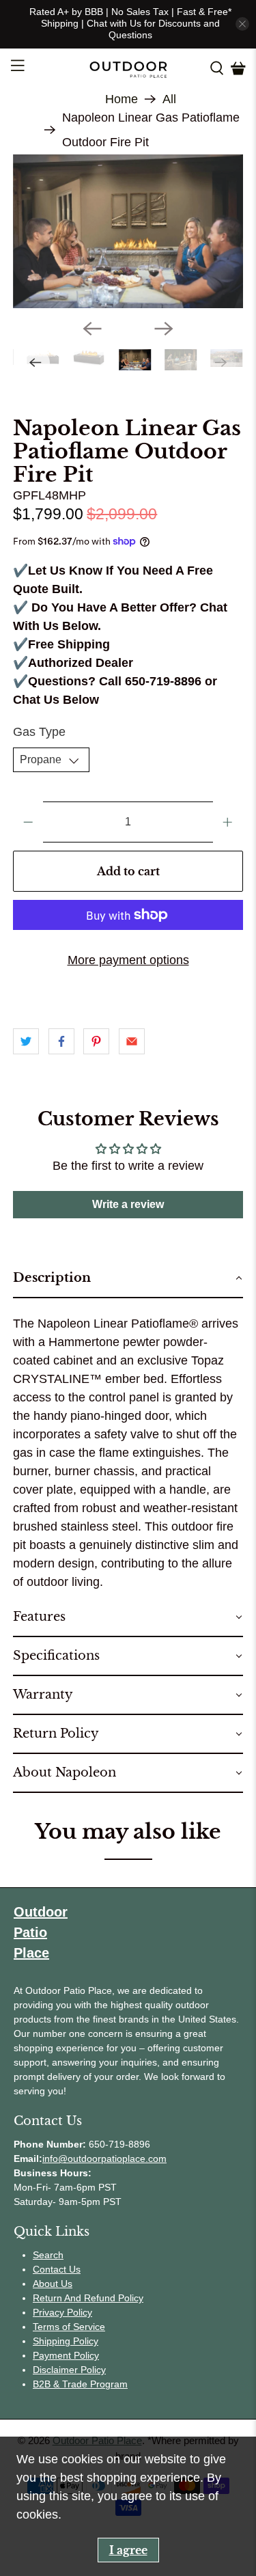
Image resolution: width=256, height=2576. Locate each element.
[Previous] (92, 329)
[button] (128, 1279)
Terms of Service (69, 2327)
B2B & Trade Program (80, 2384)
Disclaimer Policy (69, 2370)
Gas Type (39, 732)
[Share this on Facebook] (61, 1041)
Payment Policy (66, 2355)
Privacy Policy (62, 2312)
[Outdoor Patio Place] (128, 68)
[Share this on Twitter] (26, 1041)
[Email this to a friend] (132, 1041)
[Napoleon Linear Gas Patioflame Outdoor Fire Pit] (128, 231)
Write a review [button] (128, 1204)
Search (48, 2255)
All (169, 99)
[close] (242, 24)
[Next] (164, 329)
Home (122, 99)
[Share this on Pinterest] (96, 1041)
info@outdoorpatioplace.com (104, 2159)
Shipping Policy (66, 2341)
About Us (53, 2284)
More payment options (128, 960)
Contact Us (57, 2269)
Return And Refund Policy (88, 2298)
